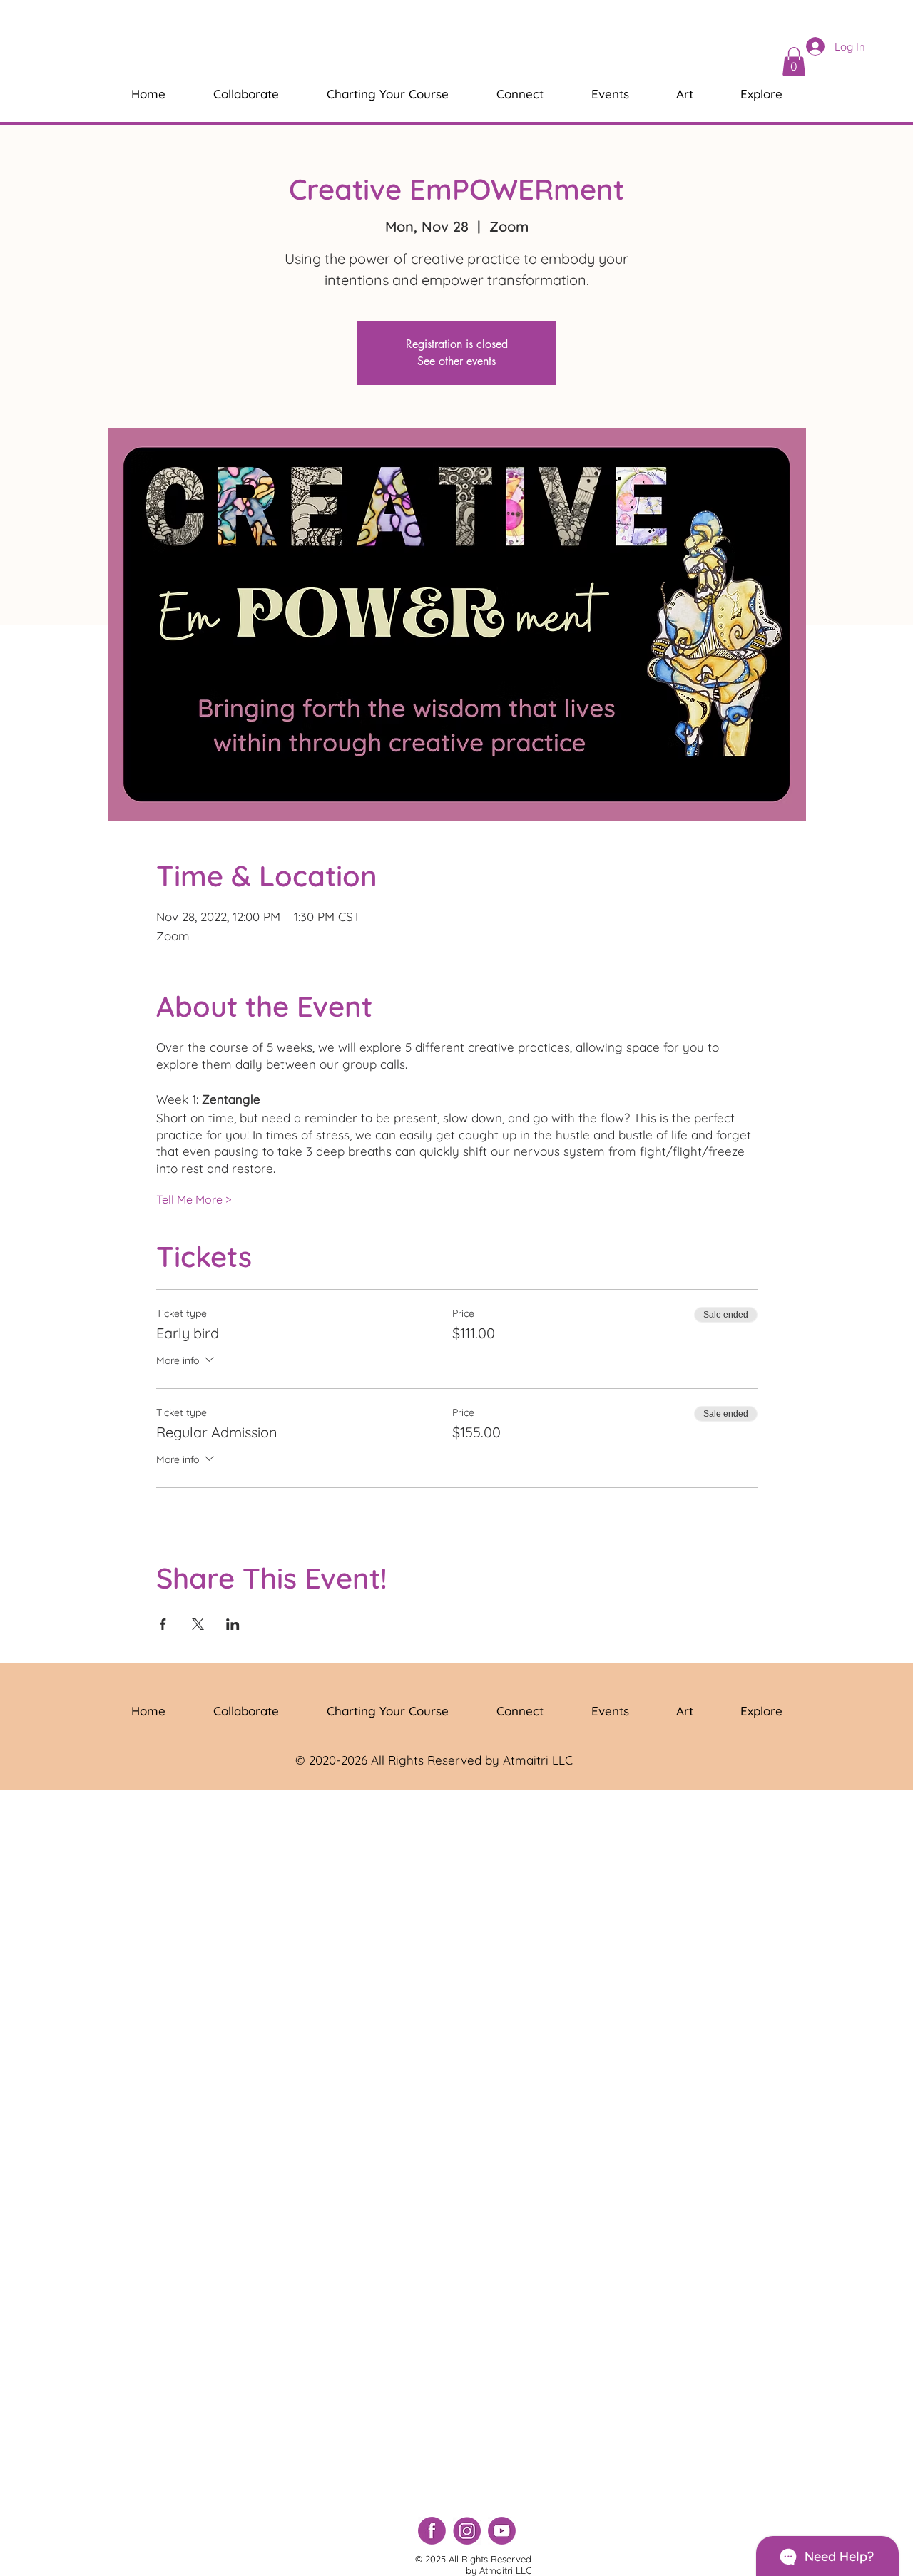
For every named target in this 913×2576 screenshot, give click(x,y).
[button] (794, 62)
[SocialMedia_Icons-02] (467, 2531)
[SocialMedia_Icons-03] (432, 2531)
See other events (456, 361)
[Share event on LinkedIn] (233, 1624)
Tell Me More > (194, 1199)
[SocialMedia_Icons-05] (502, 2531)
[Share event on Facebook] (163, 1624)
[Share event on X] (198, 1624)
